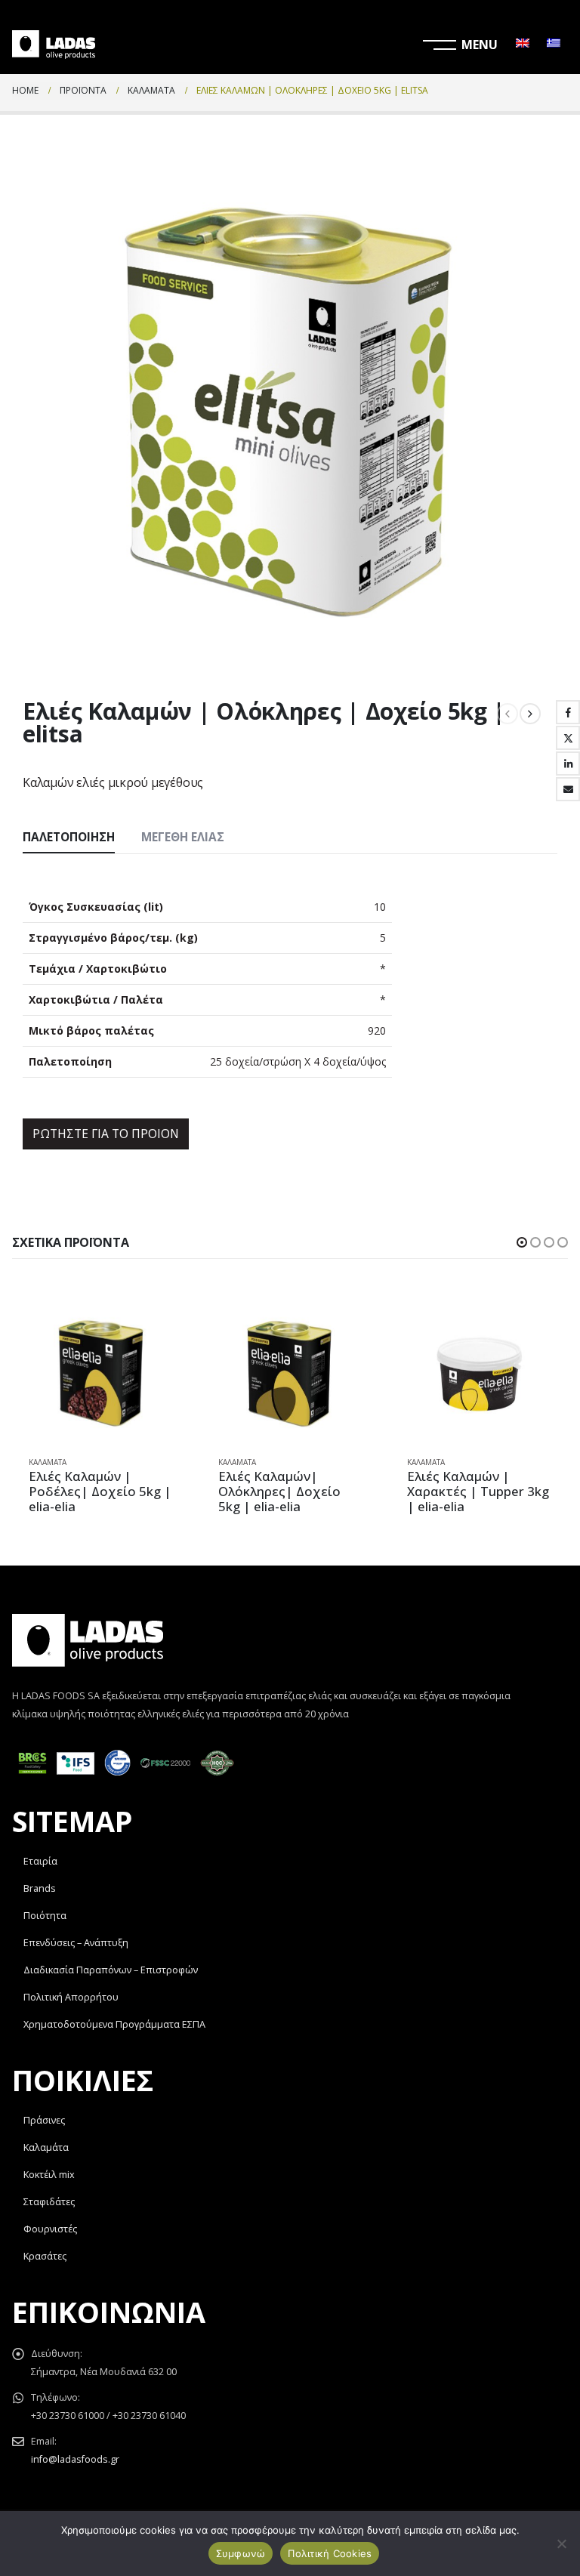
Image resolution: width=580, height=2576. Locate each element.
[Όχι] (561, 2544)
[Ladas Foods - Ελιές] (54, 45)
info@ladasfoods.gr (75, 2459)
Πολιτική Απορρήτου (71, 1997)
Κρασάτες (45, 2256)
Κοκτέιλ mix (49, 2175)
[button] (522, 1242)
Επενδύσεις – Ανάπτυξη (76, 1943)
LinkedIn (568, 764)
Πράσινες (44, 2120)
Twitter (568, 738)
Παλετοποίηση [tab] (69, 837)
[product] (101, 1372)
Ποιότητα (45, 1916)
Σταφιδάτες (49, 2202)
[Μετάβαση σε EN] (523, 45)
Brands (40, 1888)
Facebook (568, 712)
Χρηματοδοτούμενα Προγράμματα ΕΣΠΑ (114, 2024)
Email (568, 789)
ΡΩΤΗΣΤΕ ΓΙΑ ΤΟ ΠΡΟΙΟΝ (106, 1134)
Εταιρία (40, 1861)
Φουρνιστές (50, 2229)
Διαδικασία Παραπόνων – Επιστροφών (111, 1970)
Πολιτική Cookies (330, 2553)
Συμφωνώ (241, 2553)
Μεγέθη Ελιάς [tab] (183, 837)
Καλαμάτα (48, 1462)
